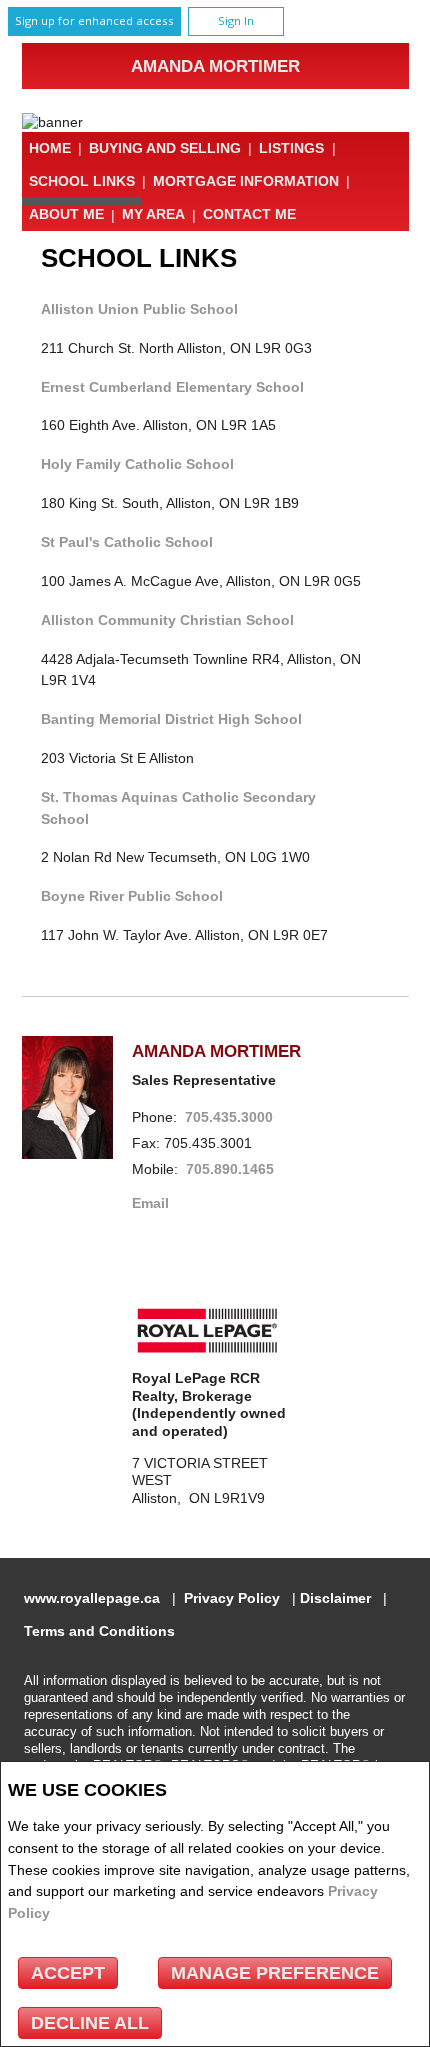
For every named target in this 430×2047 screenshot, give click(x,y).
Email (150, 1203)
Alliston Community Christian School (167, 620)
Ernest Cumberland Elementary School (172, 387)
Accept (68, 1973)
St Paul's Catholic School (127, 542)
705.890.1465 (230, 1169)
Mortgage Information (246, 181)
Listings (291, 148)
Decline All (90, 2023)
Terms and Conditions (99, 1631)
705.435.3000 (229, 1117)
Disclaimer (335, 1598)
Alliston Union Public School (139, 309)
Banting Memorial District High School (171, 719)
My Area (153, 215)
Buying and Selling (165, 148)
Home (50, 148)
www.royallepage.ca (92, 1598)
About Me (66, 215)
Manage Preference (275, 1973)
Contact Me (249, 215)
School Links (82, 181)
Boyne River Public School (132, 896)
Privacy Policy (232, 1598)
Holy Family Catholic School (137, 464)
